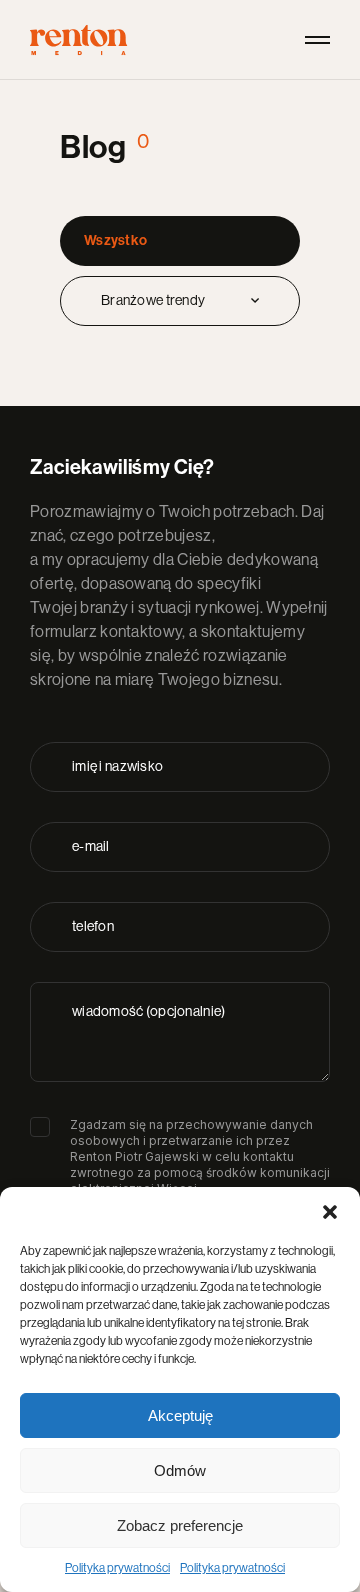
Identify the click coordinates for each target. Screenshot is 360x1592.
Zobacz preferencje (180, 1525)
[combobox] (180, 301)
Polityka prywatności (117, 1568)
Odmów (180, 1470)
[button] (330, 1212)
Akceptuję (180, 1415)
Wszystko (115, 241)
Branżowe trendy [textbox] (153, 301)
